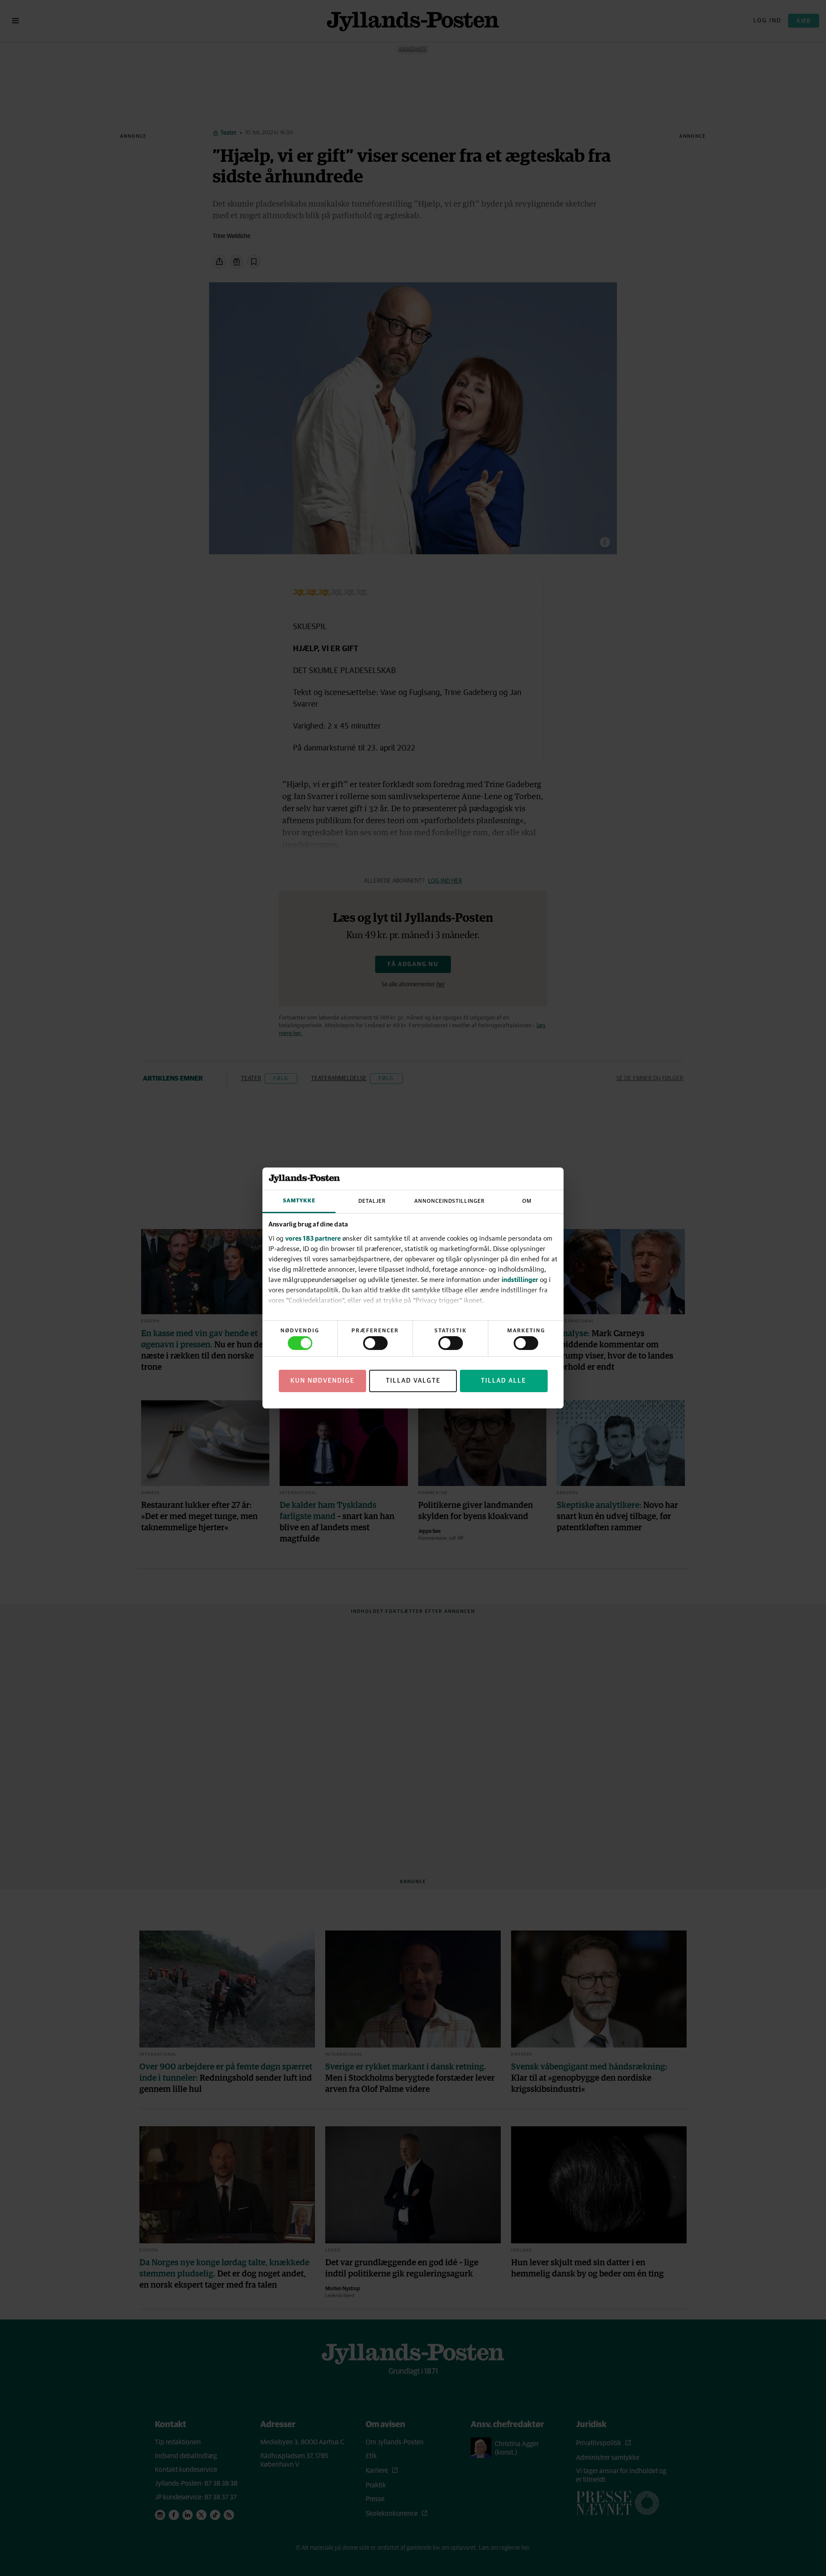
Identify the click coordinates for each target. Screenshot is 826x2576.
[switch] (375, 1343)
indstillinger (520, 1279)
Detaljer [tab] (372, 1201)
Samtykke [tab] (299, 1201)
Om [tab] (527, 1201)
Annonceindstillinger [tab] (450, 1201)
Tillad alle (504, 1381)
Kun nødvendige (322, 1381)
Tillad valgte (413, 1381)
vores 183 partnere (313, 1238)
